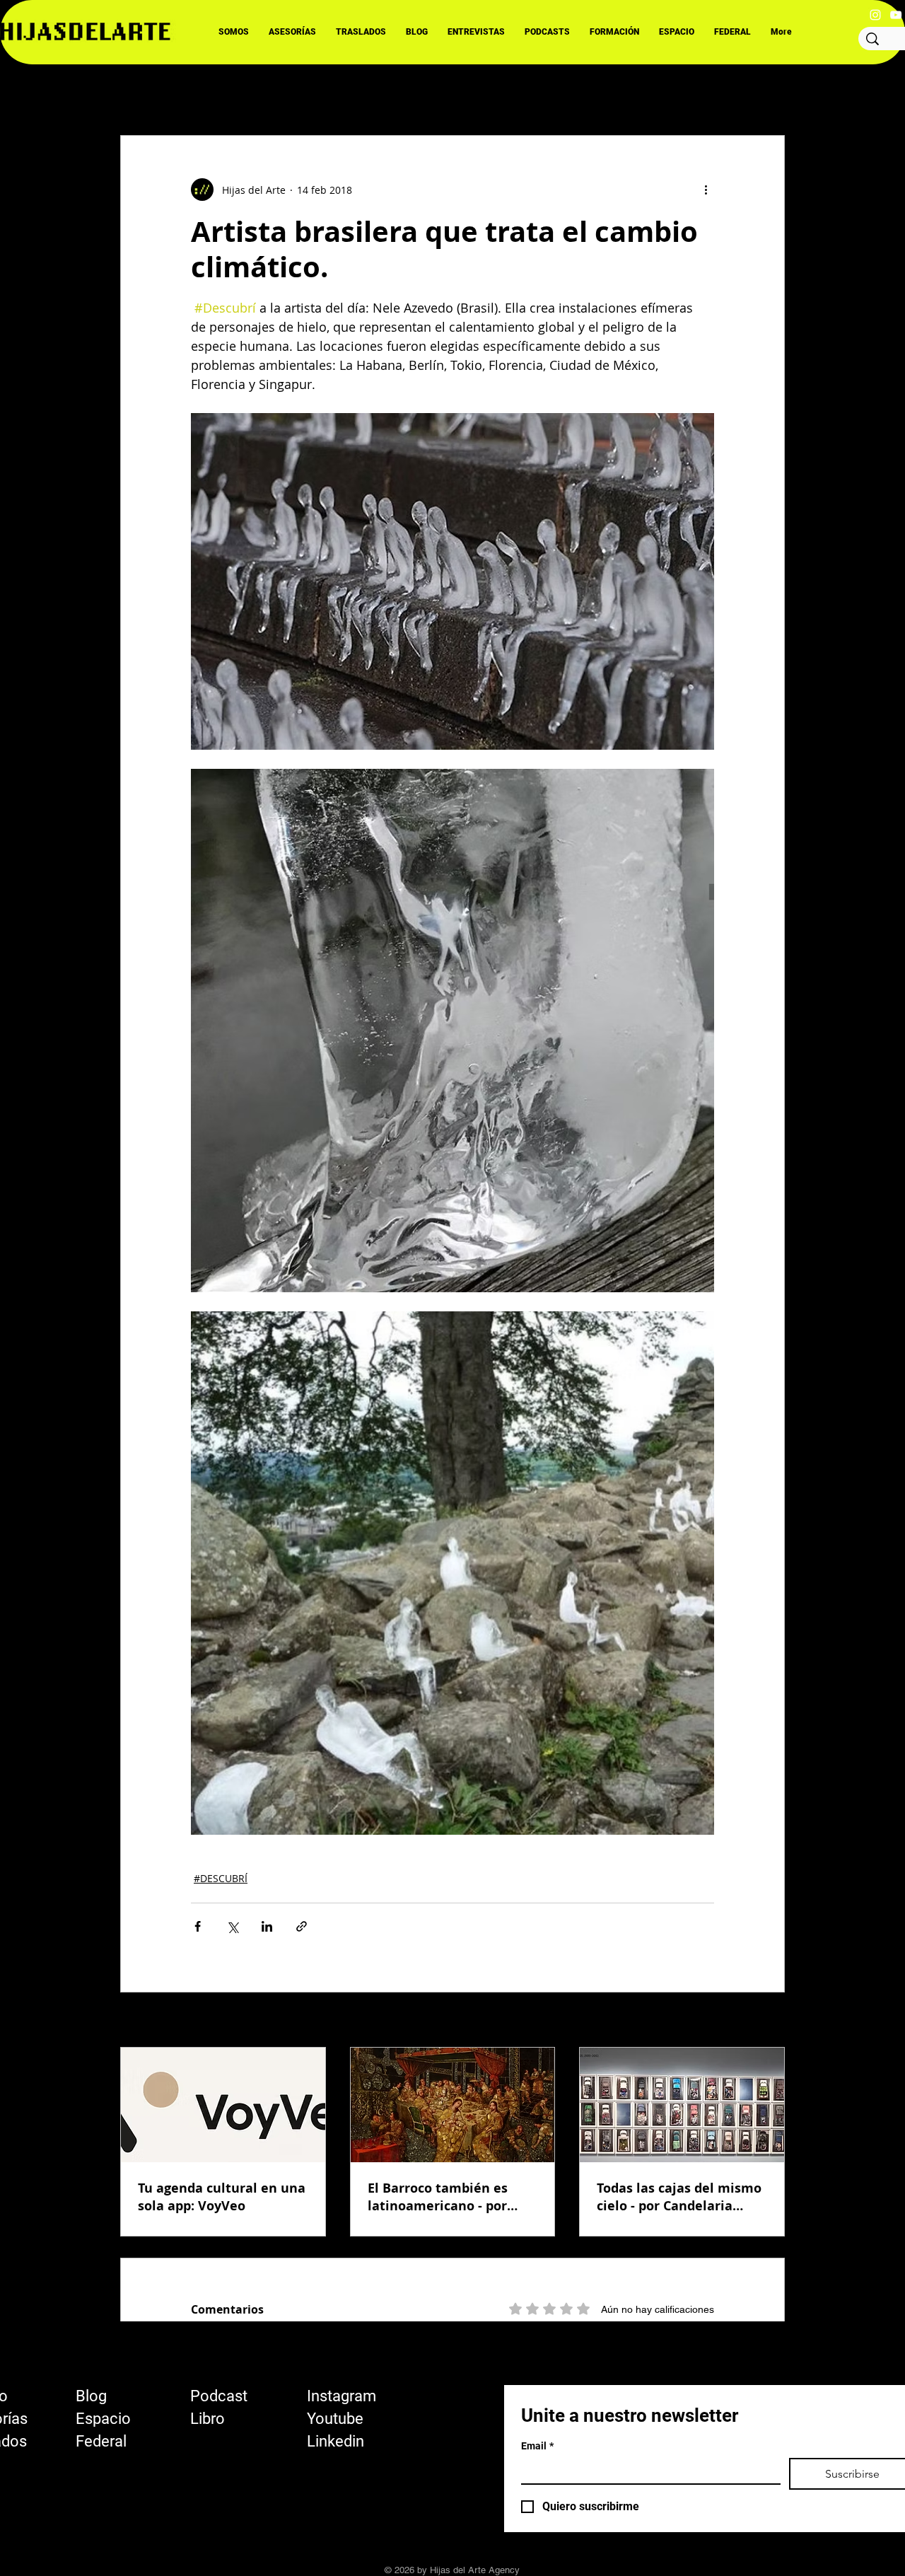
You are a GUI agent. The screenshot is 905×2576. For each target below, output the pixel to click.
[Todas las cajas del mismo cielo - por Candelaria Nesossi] (682, 2105)
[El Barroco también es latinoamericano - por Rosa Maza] (453, 2105)
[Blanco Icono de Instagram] (875, 15)
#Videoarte (475, 93)
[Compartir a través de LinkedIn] (267, 1926)
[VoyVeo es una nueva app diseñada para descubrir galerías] (223, 2105)
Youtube (335, 2419)
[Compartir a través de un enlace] (302, 1926)
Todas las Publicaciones (177, 93)
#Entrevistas (292, 93)
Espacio (103, 2419)
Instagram (341, 2396)
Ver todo (765, 2021)
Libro (208, 2419)
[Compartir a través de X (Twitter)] (232, 1926)
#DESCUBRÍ (221, 1878)
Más (626, 93)
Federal (101, 2441)
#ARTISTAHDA (385, 93)
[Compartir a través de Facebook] (198, 1926)
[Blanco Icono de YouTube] (896, 15)
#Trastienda (559, 93)
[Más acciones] (706, 190)
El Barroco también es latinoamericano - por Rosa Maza (438, 2197)
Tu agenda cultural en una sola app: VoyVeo (222, 2197)
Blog (91, 2396)
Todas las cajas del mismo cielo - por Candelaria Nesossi (679, 2197)
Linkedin (335, 2441)
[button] (767, 93)
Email (537, 2446)
